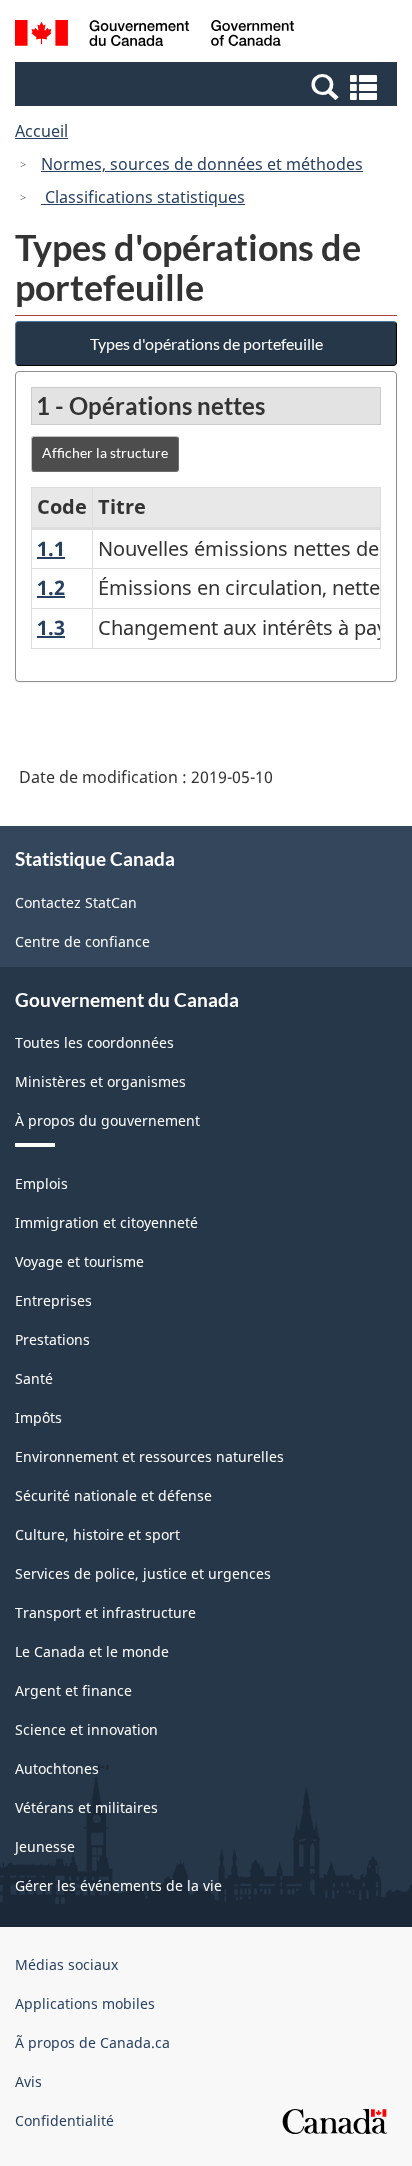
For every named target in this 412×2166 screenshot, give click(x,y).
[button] (208, 86)
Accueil (41, 131)
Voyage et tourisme (79, 1261)
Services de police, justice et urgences (143, 1573)
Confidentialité (64, 2120)
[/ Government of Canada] (154, 36)
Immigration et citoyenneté (106, 1222)
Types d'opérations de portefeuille (206, 343)
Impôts (38, 1417)
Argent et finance (73, 1690)
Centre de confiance (82, 941)
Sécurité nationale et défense (113, 1495)
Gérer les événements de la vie (118, 1885)
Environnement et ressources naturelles (149, 1456)
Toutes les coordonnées (94, 1042)
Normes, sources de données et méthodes (202, 164)
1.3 (51, 627)
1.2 (51, 587)
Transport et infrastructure (105, 1612)
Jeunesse (45, 1846)
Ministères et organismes (100, 1081)
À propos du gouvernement (107, 1120)
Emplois (41, 1183)
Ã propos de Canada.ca (92, 2042)
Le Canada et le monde (92, 1651)
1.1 (51, 548)
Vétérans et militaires (86, 1807)
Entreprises (53, 1300)
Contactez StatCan (76, 902)
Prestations (52, 1339)
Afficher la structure (105, 452)
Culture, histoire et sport (97, 1534)
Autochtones (57, 1768)
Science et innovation (86, 1729)
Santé (34, 1378)
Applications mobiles (85, 2003)
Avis (28, 2081)
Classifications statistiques (143, 197)
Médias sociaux (66, 1964)
